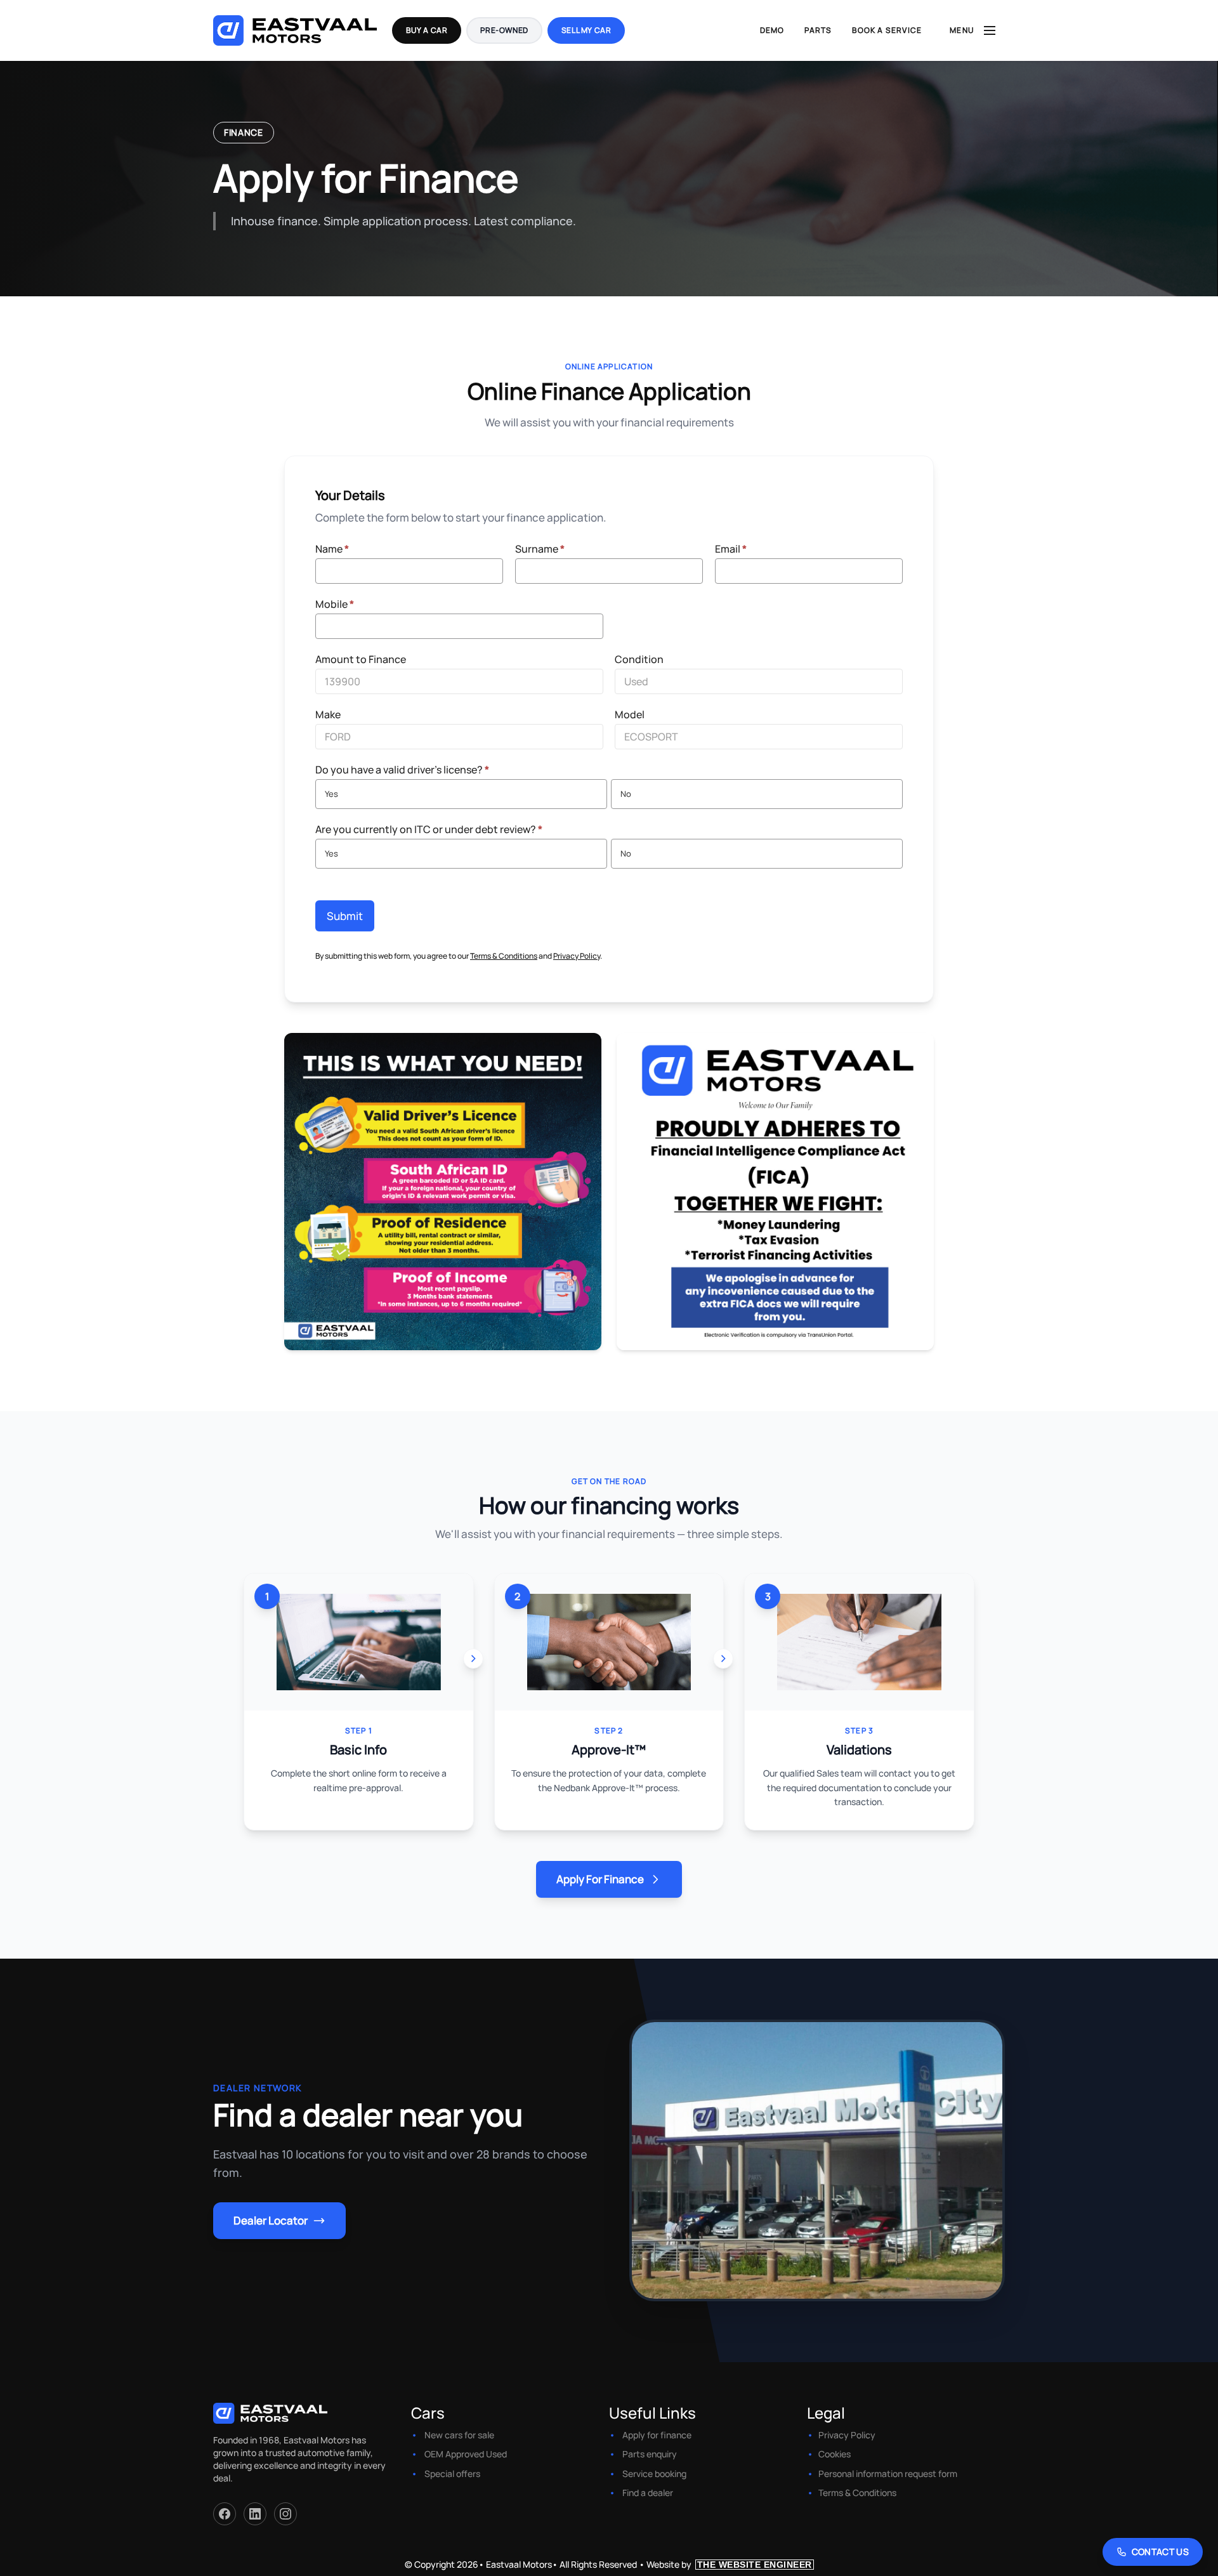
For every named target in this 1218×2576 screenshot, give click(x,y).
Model (630, 714)
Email (731, 549)
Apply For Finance (600, 1879)
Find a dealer (648, 2493)
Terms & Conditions (504, 956)
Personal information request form (888, 2474)
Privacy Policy (577, 956)
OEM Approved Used (466, 2454)
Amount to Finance (361, 659)
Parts (818, 30)
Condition (639, 659)
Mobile (335, 604)
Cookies (835, 2454)
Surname (540, 549)
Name (332, 549)
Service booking (654, 2474)
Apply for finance (657, 2435)
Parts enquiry (650, 2454)
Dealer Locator (271, 2220)
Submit (345, 916)
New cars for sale (459, 2435)
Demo (772, 30)
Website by (729, 2564)
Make (328, 714)
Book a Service (887, 30)
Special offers (452, 2474)
